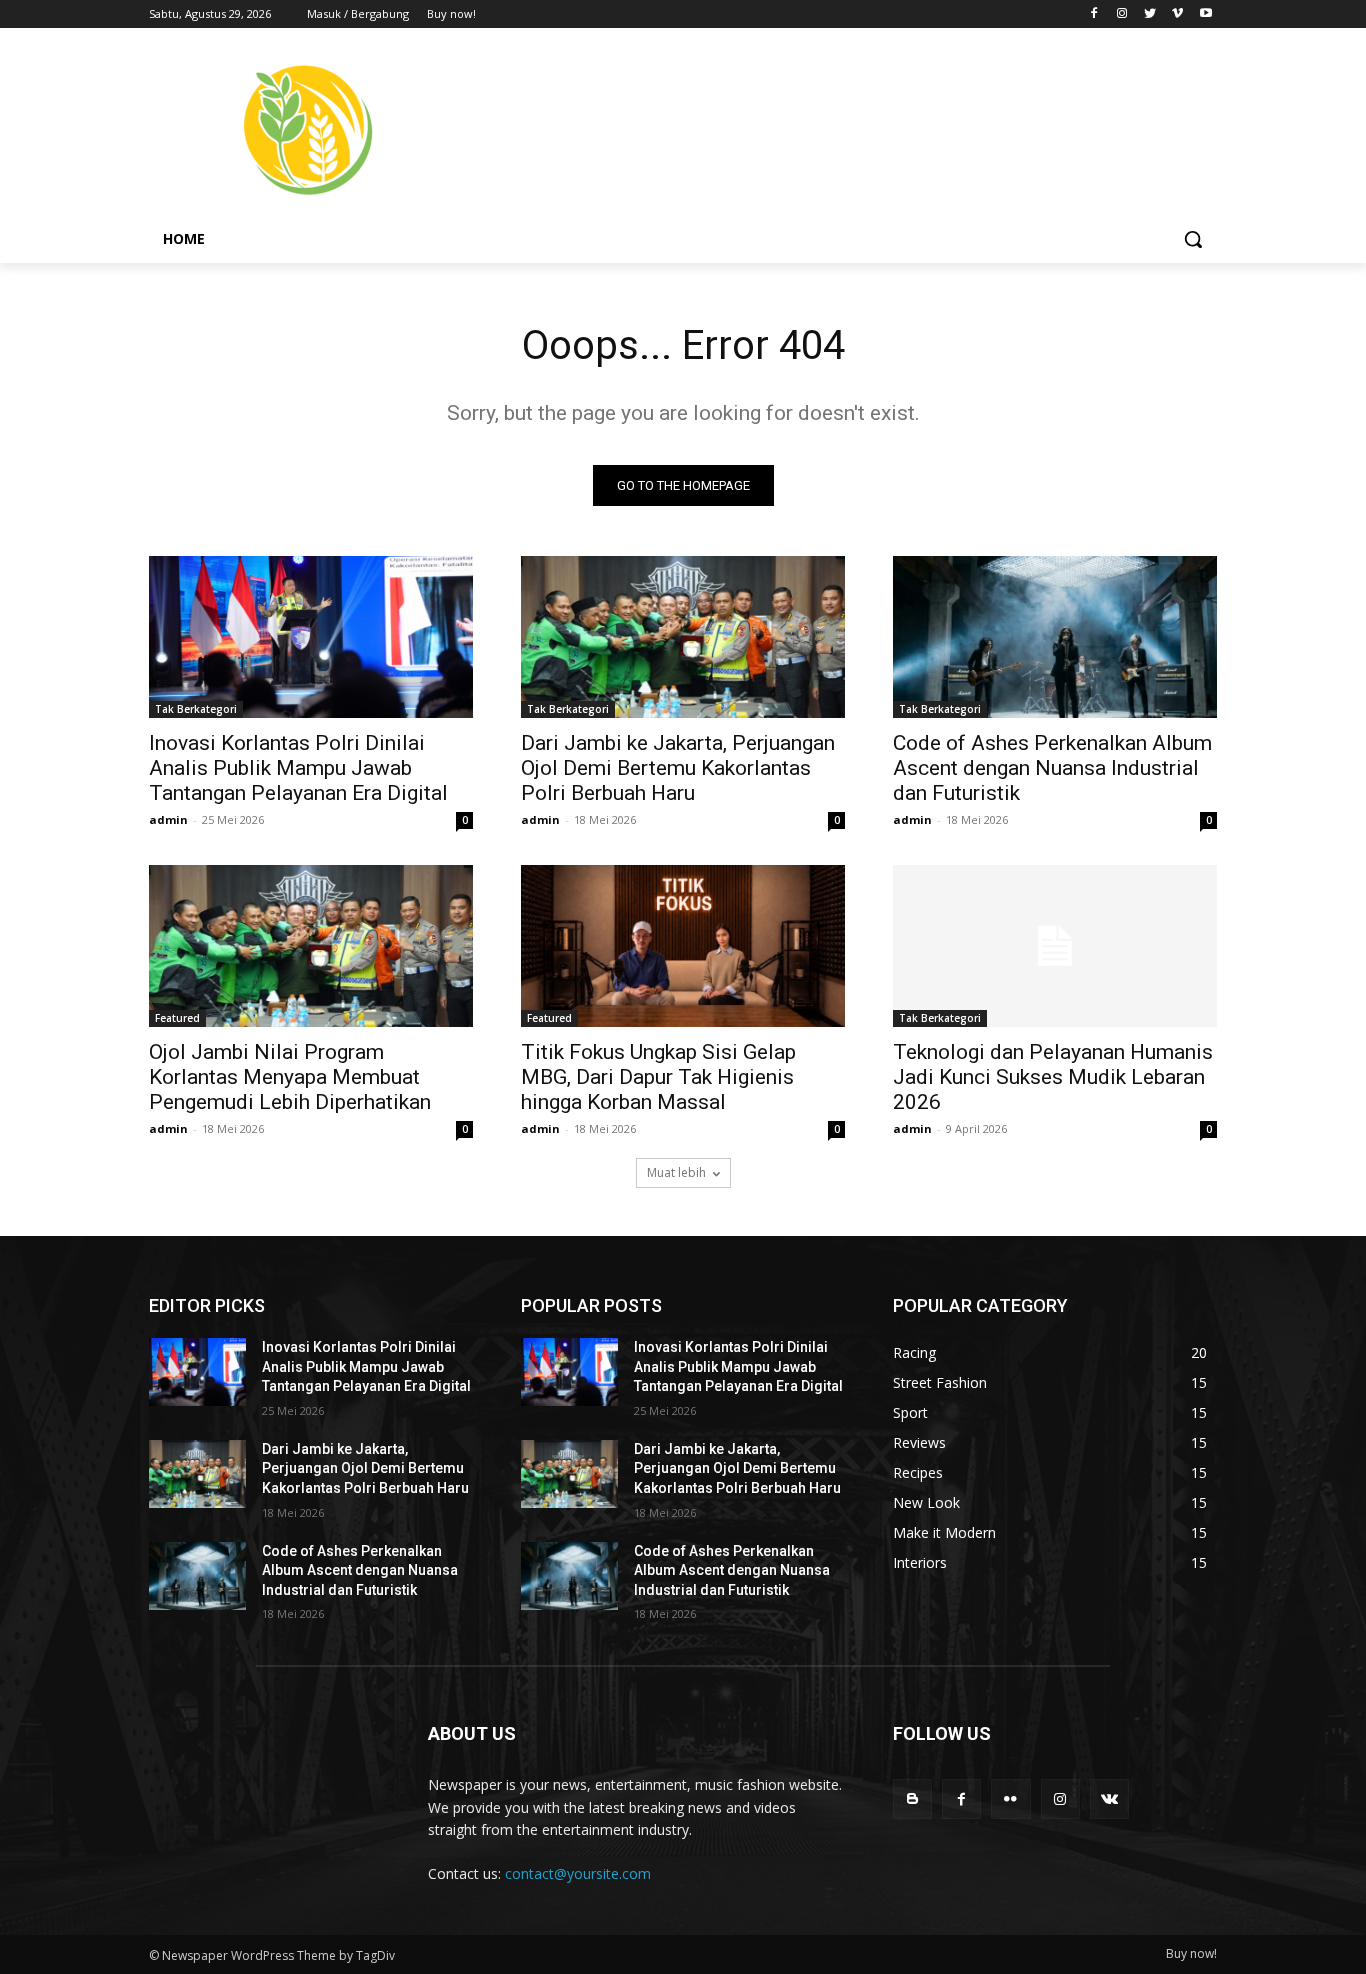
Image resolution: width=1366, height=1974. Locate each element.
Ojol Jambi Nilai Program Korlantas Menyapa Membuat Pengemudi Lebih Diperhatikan (290, 1077)
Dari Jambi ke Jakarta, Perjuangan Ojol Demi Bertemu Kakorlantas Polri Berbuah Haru (678, 768)
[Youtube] (1205, 14)
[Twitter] (1150, 14)
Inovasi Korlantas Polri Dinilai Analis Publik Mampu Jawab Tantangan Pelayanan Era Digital (298, 768)
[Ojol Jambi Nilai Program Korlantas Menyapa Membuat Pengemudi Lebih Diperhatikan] (311, 946)
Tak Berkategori (196, 709)
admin (168, 819)
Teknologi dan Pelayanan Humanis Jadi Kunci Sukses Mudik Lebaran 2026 (1053, 1077)
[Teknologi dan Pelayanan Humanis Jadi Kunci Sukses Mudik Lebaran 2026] (1055, 946)
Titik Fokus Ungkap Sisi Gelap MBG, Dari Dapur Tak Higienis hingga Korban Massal (658, 1077)
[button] (1193, 239)
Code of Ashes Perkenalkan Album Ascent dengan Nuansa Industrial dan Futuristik (1052, 768)
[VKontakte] (1109, 1798)
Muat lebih (676, 1172)
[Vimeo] (1177, 14)
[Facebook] (1094, 14)
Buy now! (1191, 1953)
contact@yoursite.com (578, 1873)
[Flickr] (1010, 1798)
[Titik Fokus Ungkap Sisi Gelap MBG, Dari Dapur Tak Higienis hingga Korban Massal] (683, 946)
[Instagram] (1122, 14)
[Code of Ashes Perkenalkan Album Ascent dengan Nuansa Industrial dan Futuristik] (1055, 637)
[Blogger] (912, 1798)
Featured (177, 1018)
